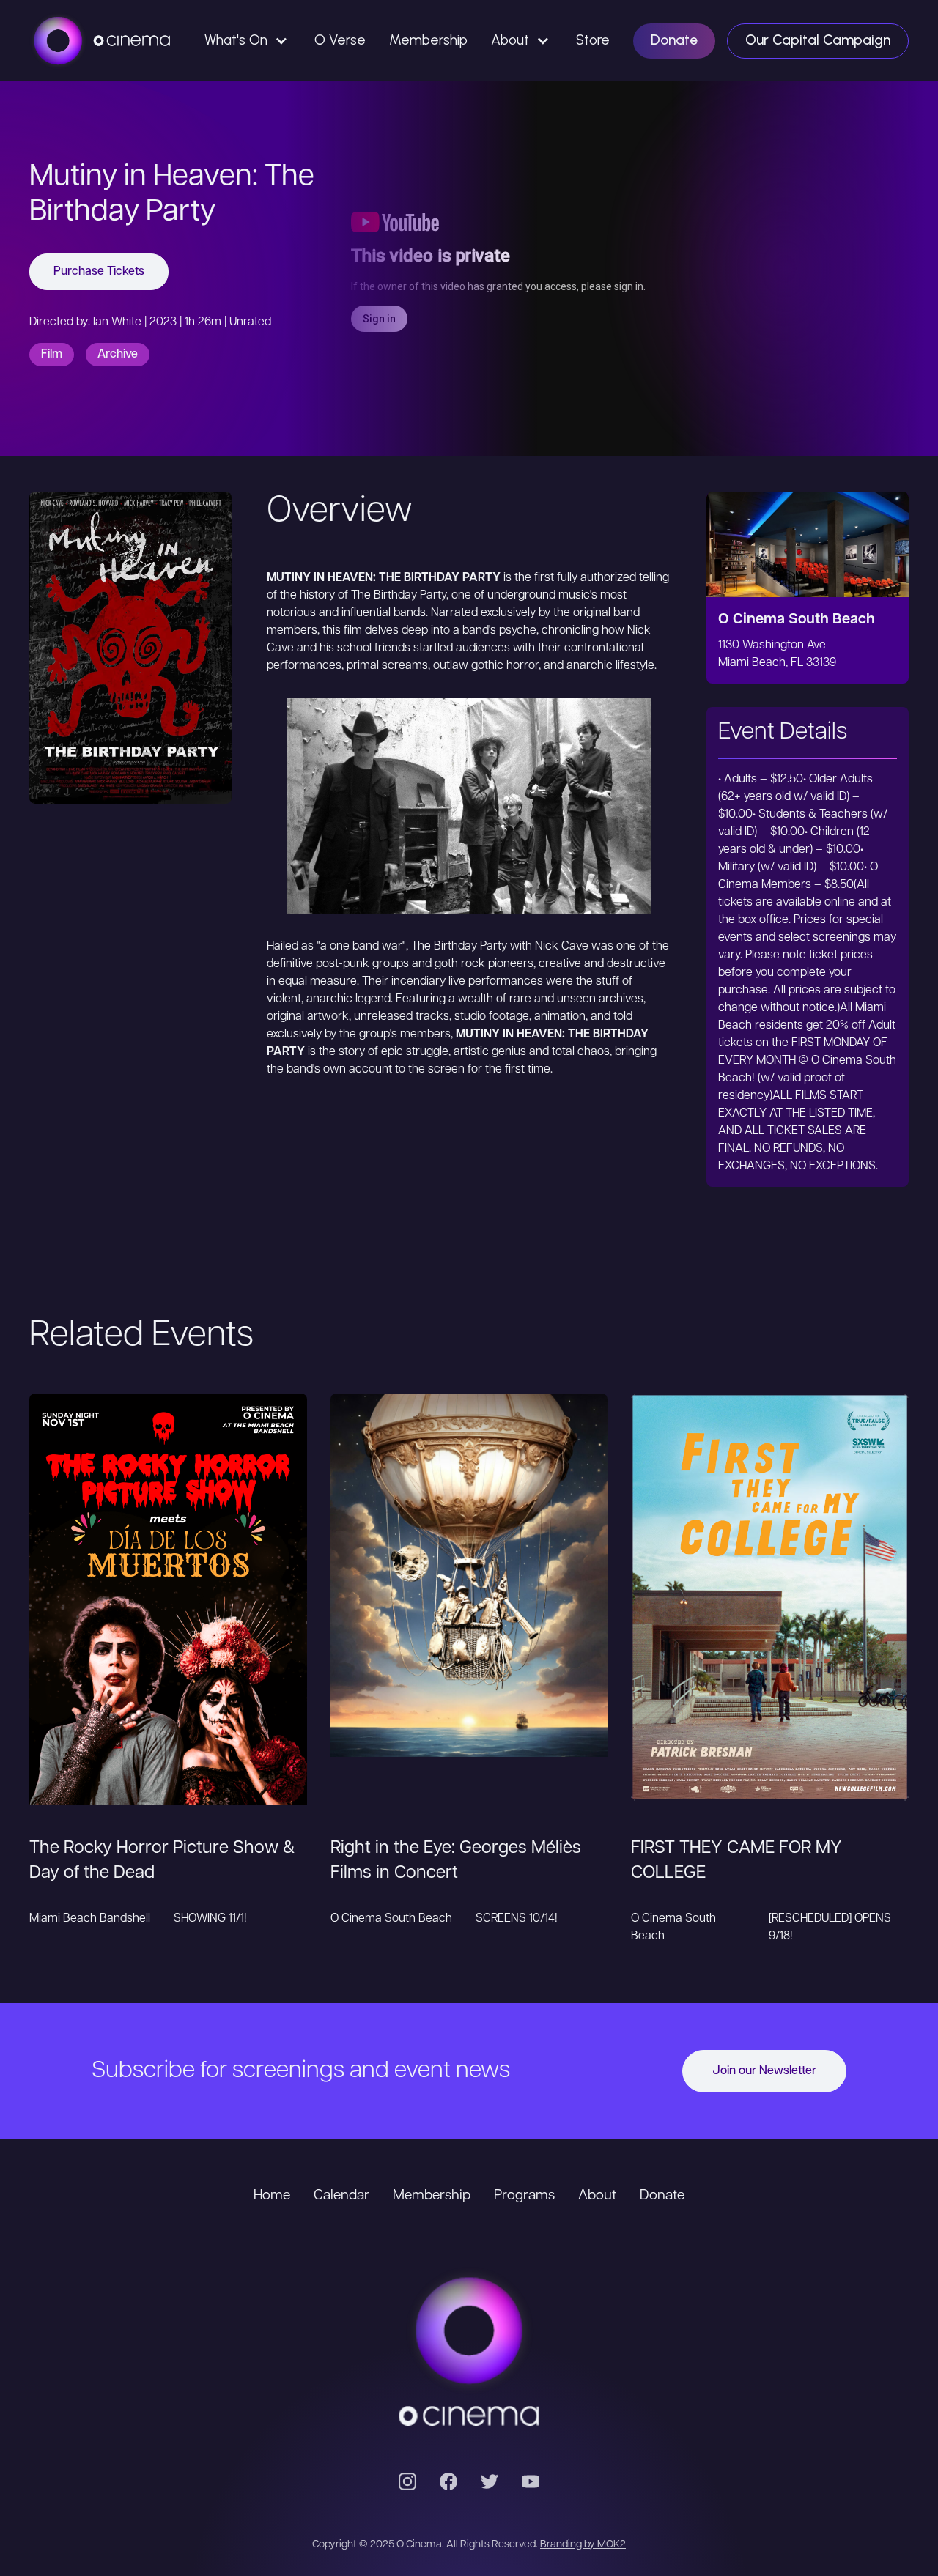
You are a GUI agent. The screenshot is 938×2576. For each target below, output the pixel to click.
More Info (168, 1639)
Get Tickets (168, 1580)
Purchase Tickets (99, 272)
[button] (248, 41)
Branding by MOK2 (583, 2545)
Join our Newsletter (764, 2071)
